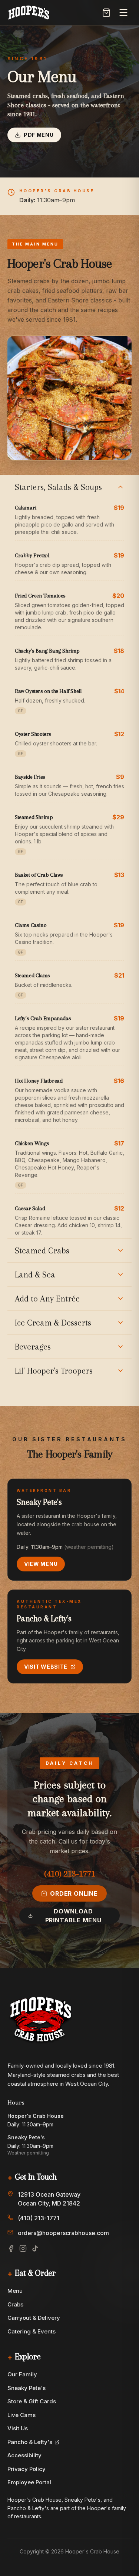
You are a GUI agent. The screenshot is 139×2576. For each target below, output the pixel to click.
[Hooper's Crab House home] (29, 13)
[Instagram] (23, 2248)
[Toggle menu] (123, 13)
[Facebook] (11, 2248)
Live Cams (21, 2415)
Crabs (15, 2304)
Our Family (22, 2374)
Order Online (74, 1893)
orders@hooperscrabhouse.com (63, 2233)
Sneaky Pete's (27, 2388)
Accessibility (24, 2455)
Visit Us (18, 2428)
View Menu (41, 1564)
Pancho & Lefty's (30, 2442)
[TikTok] (35, 2248)
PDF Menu (39, 135)
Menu (15, 2291)
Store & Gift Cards (32, 2401)
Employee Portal (29, 2482)
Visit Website (46, 1667)
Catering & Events (32, 2331)
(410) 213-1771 (70, 1873)
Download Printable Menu (73, 1916)
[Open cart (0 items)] (106, 13)
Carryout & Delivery (34, 2318)
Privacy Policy (27, 2469)
